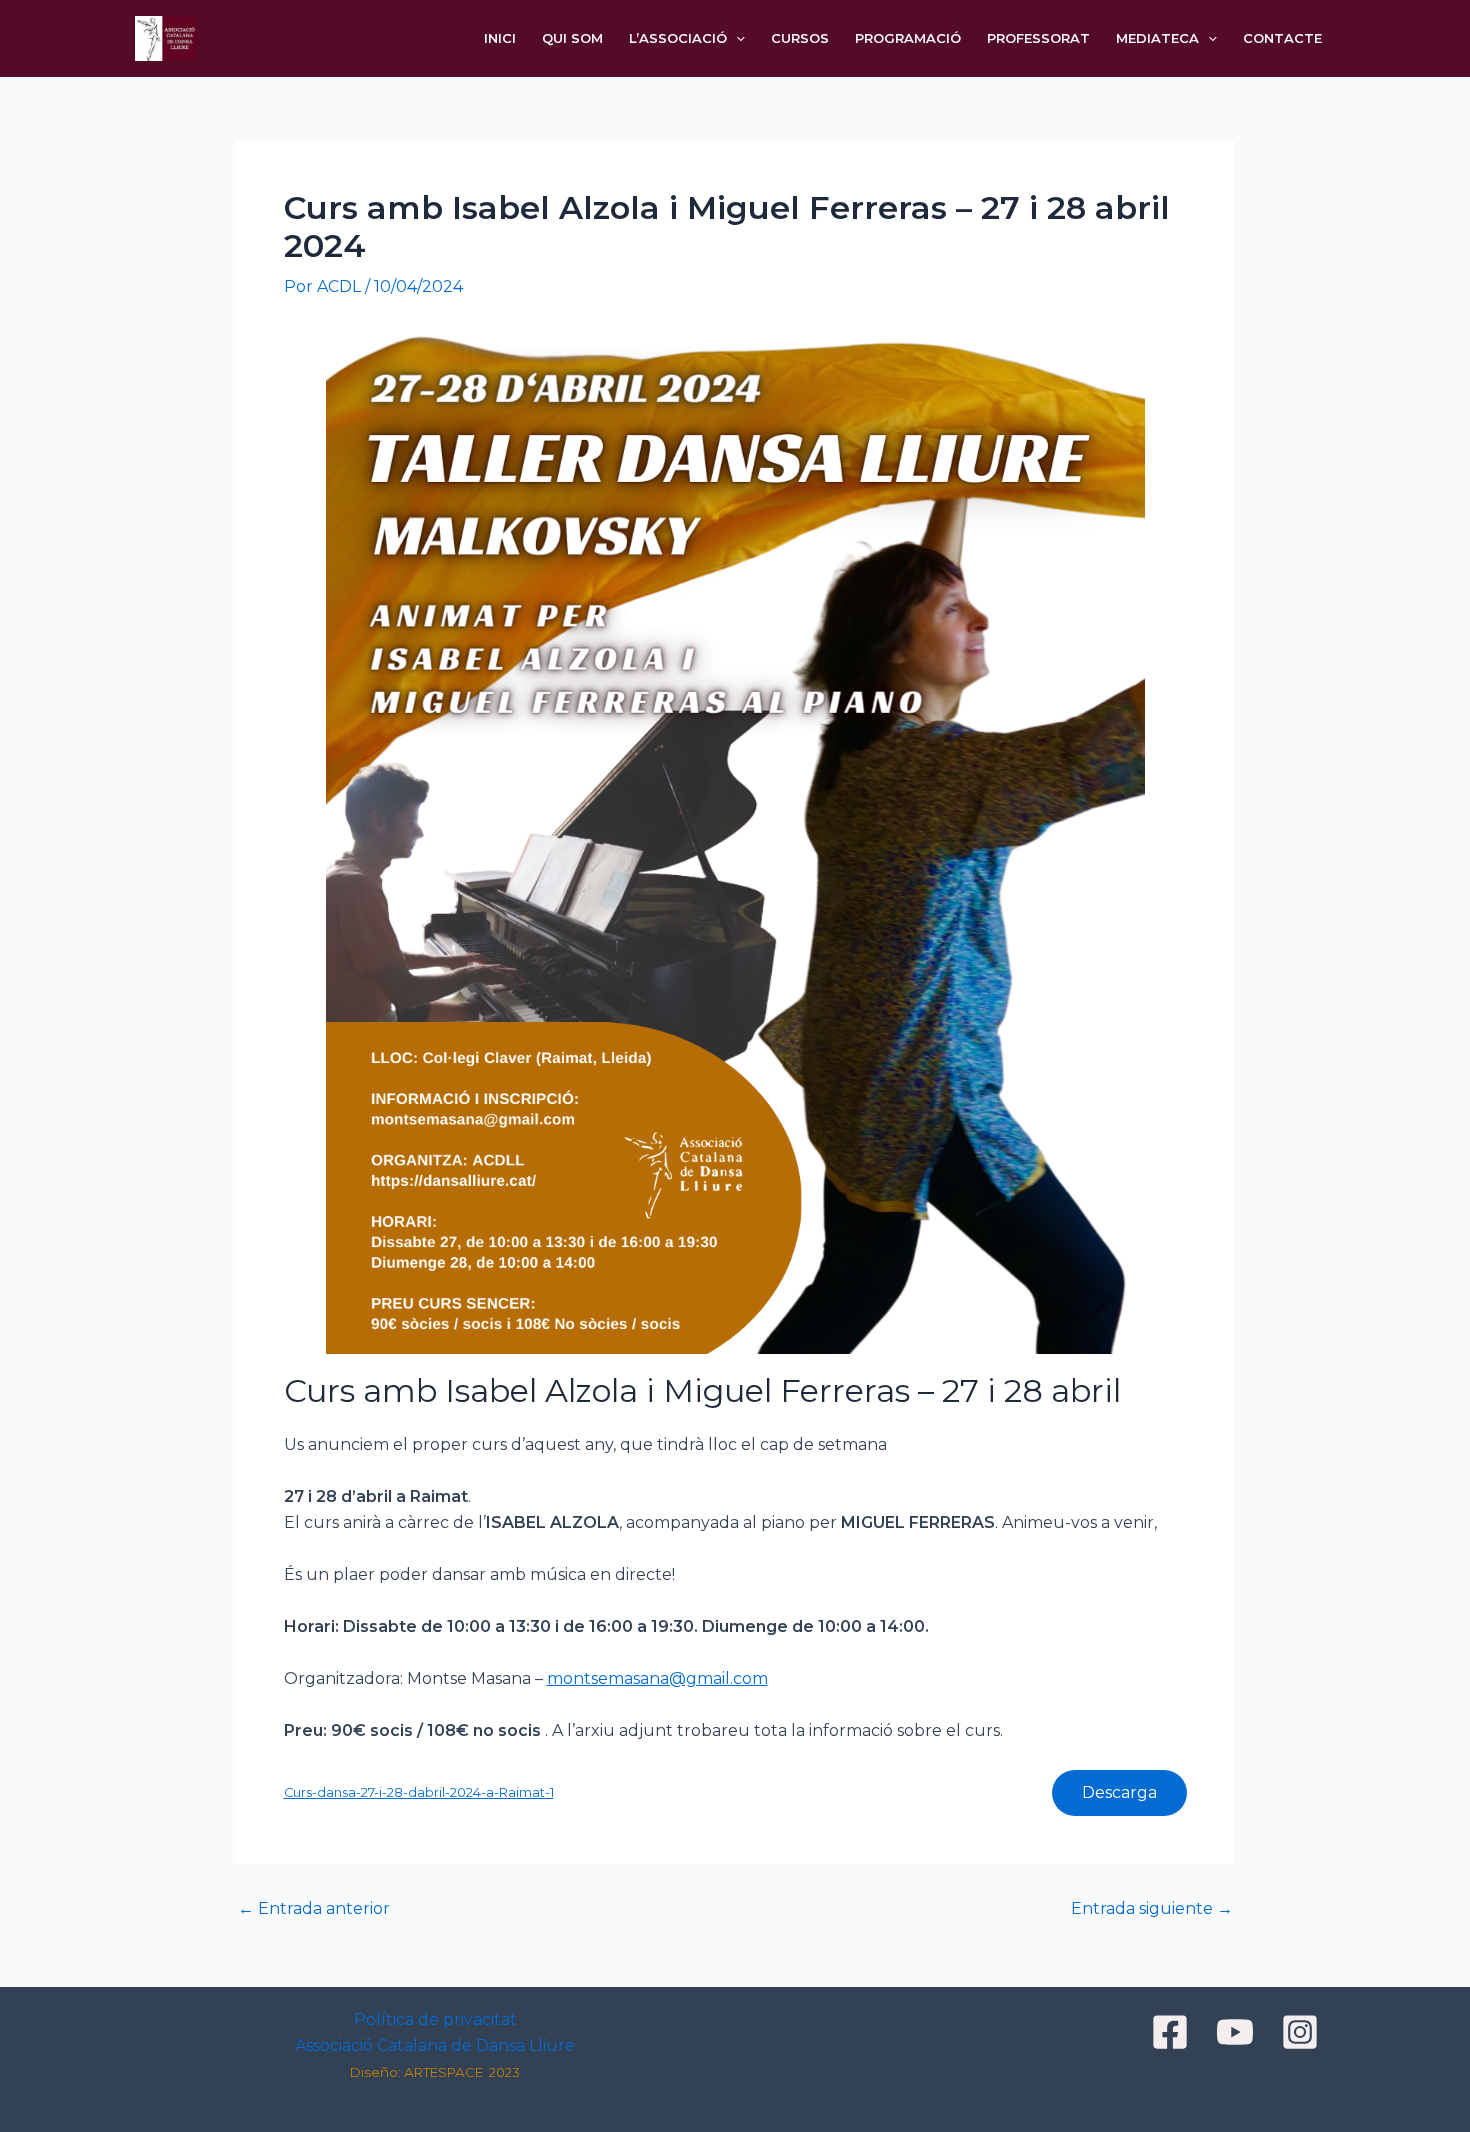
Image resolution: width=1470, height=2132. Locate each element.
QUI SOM (572, 38)
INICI (500, 38)
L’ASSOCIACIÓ (678, 38)
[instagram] (1303, 2032)
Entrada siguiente (1152, 1909)
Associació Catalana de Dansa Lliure (435, 2045)
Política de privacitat (435, 2019)
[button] (736, 38)
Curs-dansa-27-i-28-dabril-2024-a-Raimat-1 (419, 1792)
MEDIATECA (1157, 38)
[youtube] (1238, 2032)
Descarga (1119, 1792)
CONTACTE (1282, 38)
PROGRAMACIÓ (908, 38)
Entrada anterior (314, 1909)
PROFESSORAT (1038, 38)
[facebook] (1173, 2032)
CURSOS (800, 38)
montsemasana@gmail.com (657, 1678)
